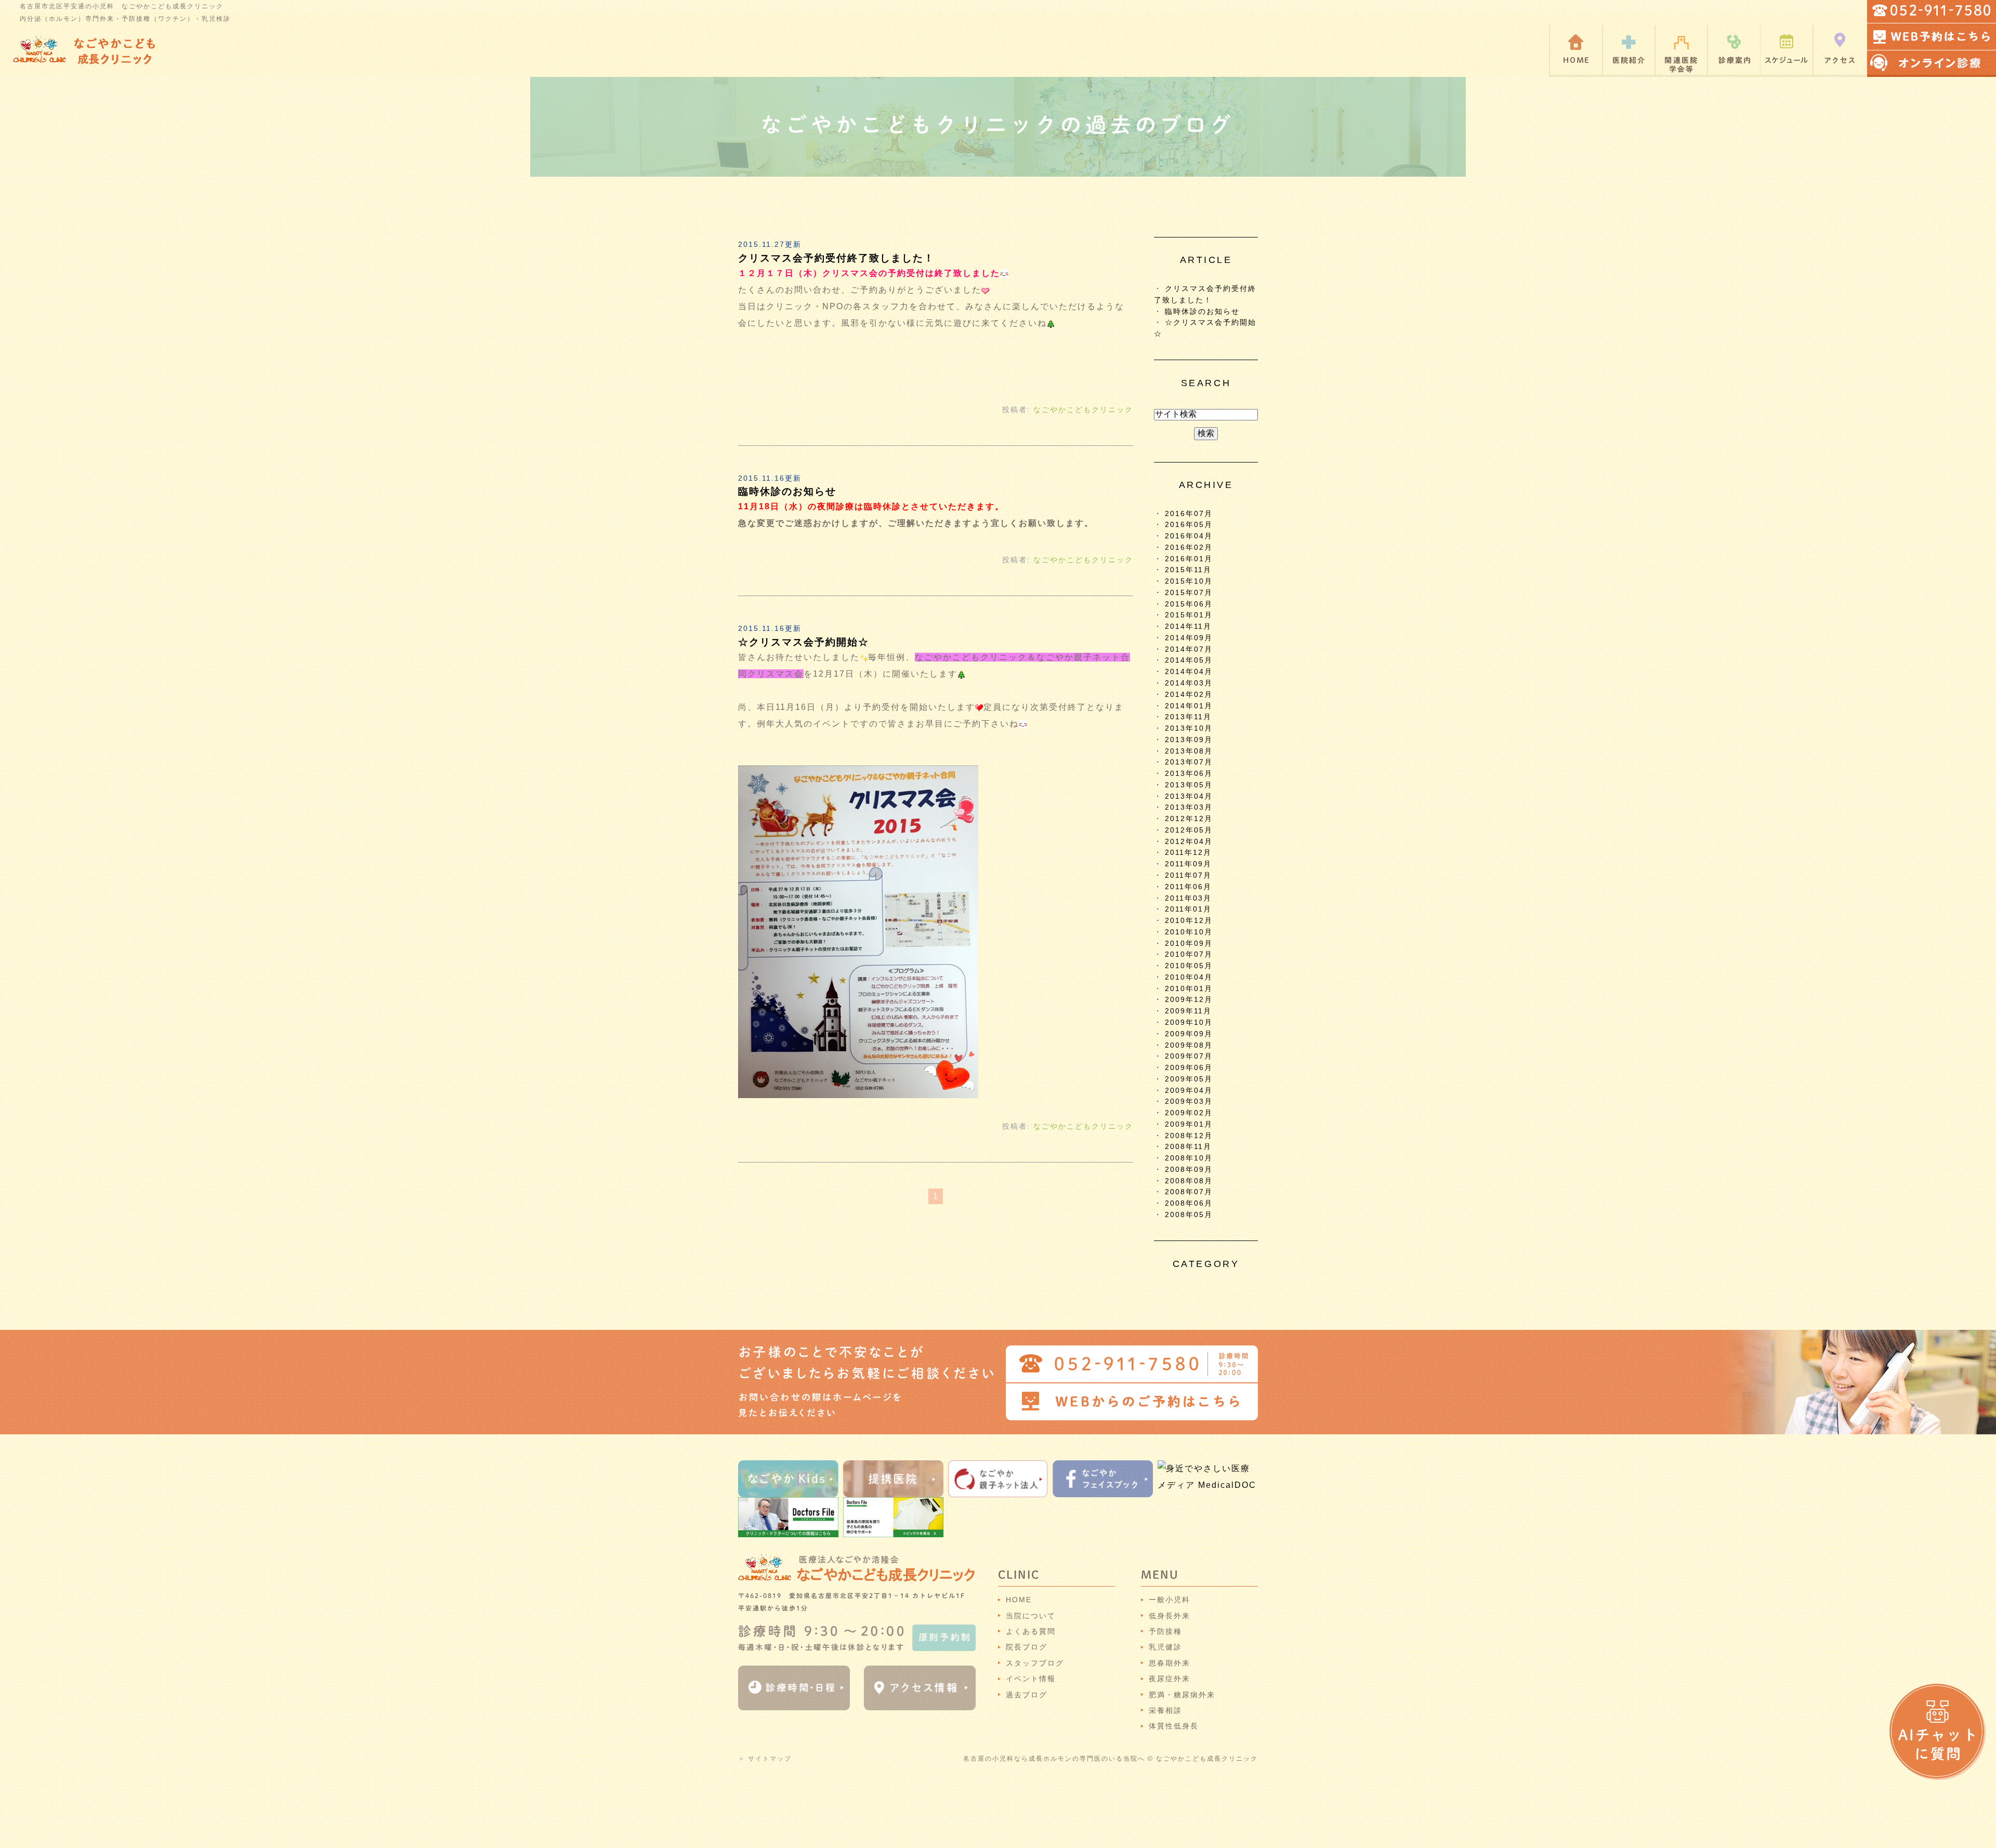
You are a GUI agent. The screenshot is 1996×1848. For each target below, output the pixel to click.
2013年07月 (1189, 762)
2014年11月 (1188, 626)
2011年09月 (1188, 864)
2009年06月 (1189, 1068)
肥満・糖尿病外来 (1182, 1695)
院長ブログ (1027, 1647)
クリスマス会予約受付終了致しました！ (836, 258)
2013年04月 (1189, 796)
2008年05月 (1189, 1215)
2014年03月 (1189, 683)
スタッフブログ (1035, 1663)
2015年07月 (1189, 593)
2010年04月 (1189, 977)
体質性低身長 (1174, 1726)
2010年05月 (1189, 966)
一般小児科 (1170, 1600)
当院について (1031, 1616)
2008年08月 (1189, 1181)
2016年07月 (1189, 514)
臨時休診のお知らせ (787, 491)
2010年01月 (1189, 989)
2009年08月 (1189, 1045)
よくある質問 (1031, 1631)
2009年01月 (1189, 1124)
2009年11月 (1188, 1011)
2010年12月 (1189, 921)
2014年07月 (1189, 649)
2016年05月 (1189, 525)
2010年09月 (1189, 943)
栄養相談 (1165, 1710)
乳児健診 (1165, 1647)
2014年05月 (1189, 660)
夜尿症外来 (1170, 1679)
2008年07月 (1189, 1192)
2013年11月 (1188, 717)
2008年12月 (1189, 1136)
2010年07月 (1189, 954)
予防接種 (1165, 1631)
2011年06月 (1188, 887)
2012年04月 (1189, 842)
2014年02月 (1189, 695)
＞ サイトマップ (765, 1759)
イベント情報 (1031, 1679)
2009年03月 (1189, 1101)
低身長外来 (1170, 1616)
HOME (1019, 1600)
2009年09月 (1189, 1034)
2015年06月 (1189, 604)
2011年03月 (1188, 898)
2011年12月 (1188, 853)
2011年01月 (1188, 909)
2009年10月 (1189, 1022)
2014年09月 (1189, 638)
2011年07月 (1188, 875)
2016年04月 (1189, 536)
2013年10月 (1189, 728)
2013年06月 (1189, 774)
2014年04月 (1189, 672)
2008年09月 (1189, 1170)
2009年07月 (1189, 1056)
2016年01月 (1189, 559)
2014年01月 (1189, 706)
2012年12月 (1189, 819)
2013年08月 (1189, 751)
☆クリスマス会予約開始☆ (804, 642)
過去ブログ (1027, 1695)
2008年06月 (1189, 1203)
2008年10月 (1189, 1158)
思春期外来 (1170, 1663)
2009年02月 (1189, 1113)
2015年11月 (1188, 570)
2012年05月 (1189, 830)
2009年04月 (1189, 1091)
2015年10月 (1189, 581)
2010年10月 (1189, 932)
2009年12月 (1189, 1000)
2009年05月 (1189, 1079)
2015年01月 (1189, 615)
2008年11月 (1188, 1147)
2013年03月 (1189, 807)
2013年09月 (1189, 740)
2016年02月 (1189, 547)
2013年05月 (1189, 785)
